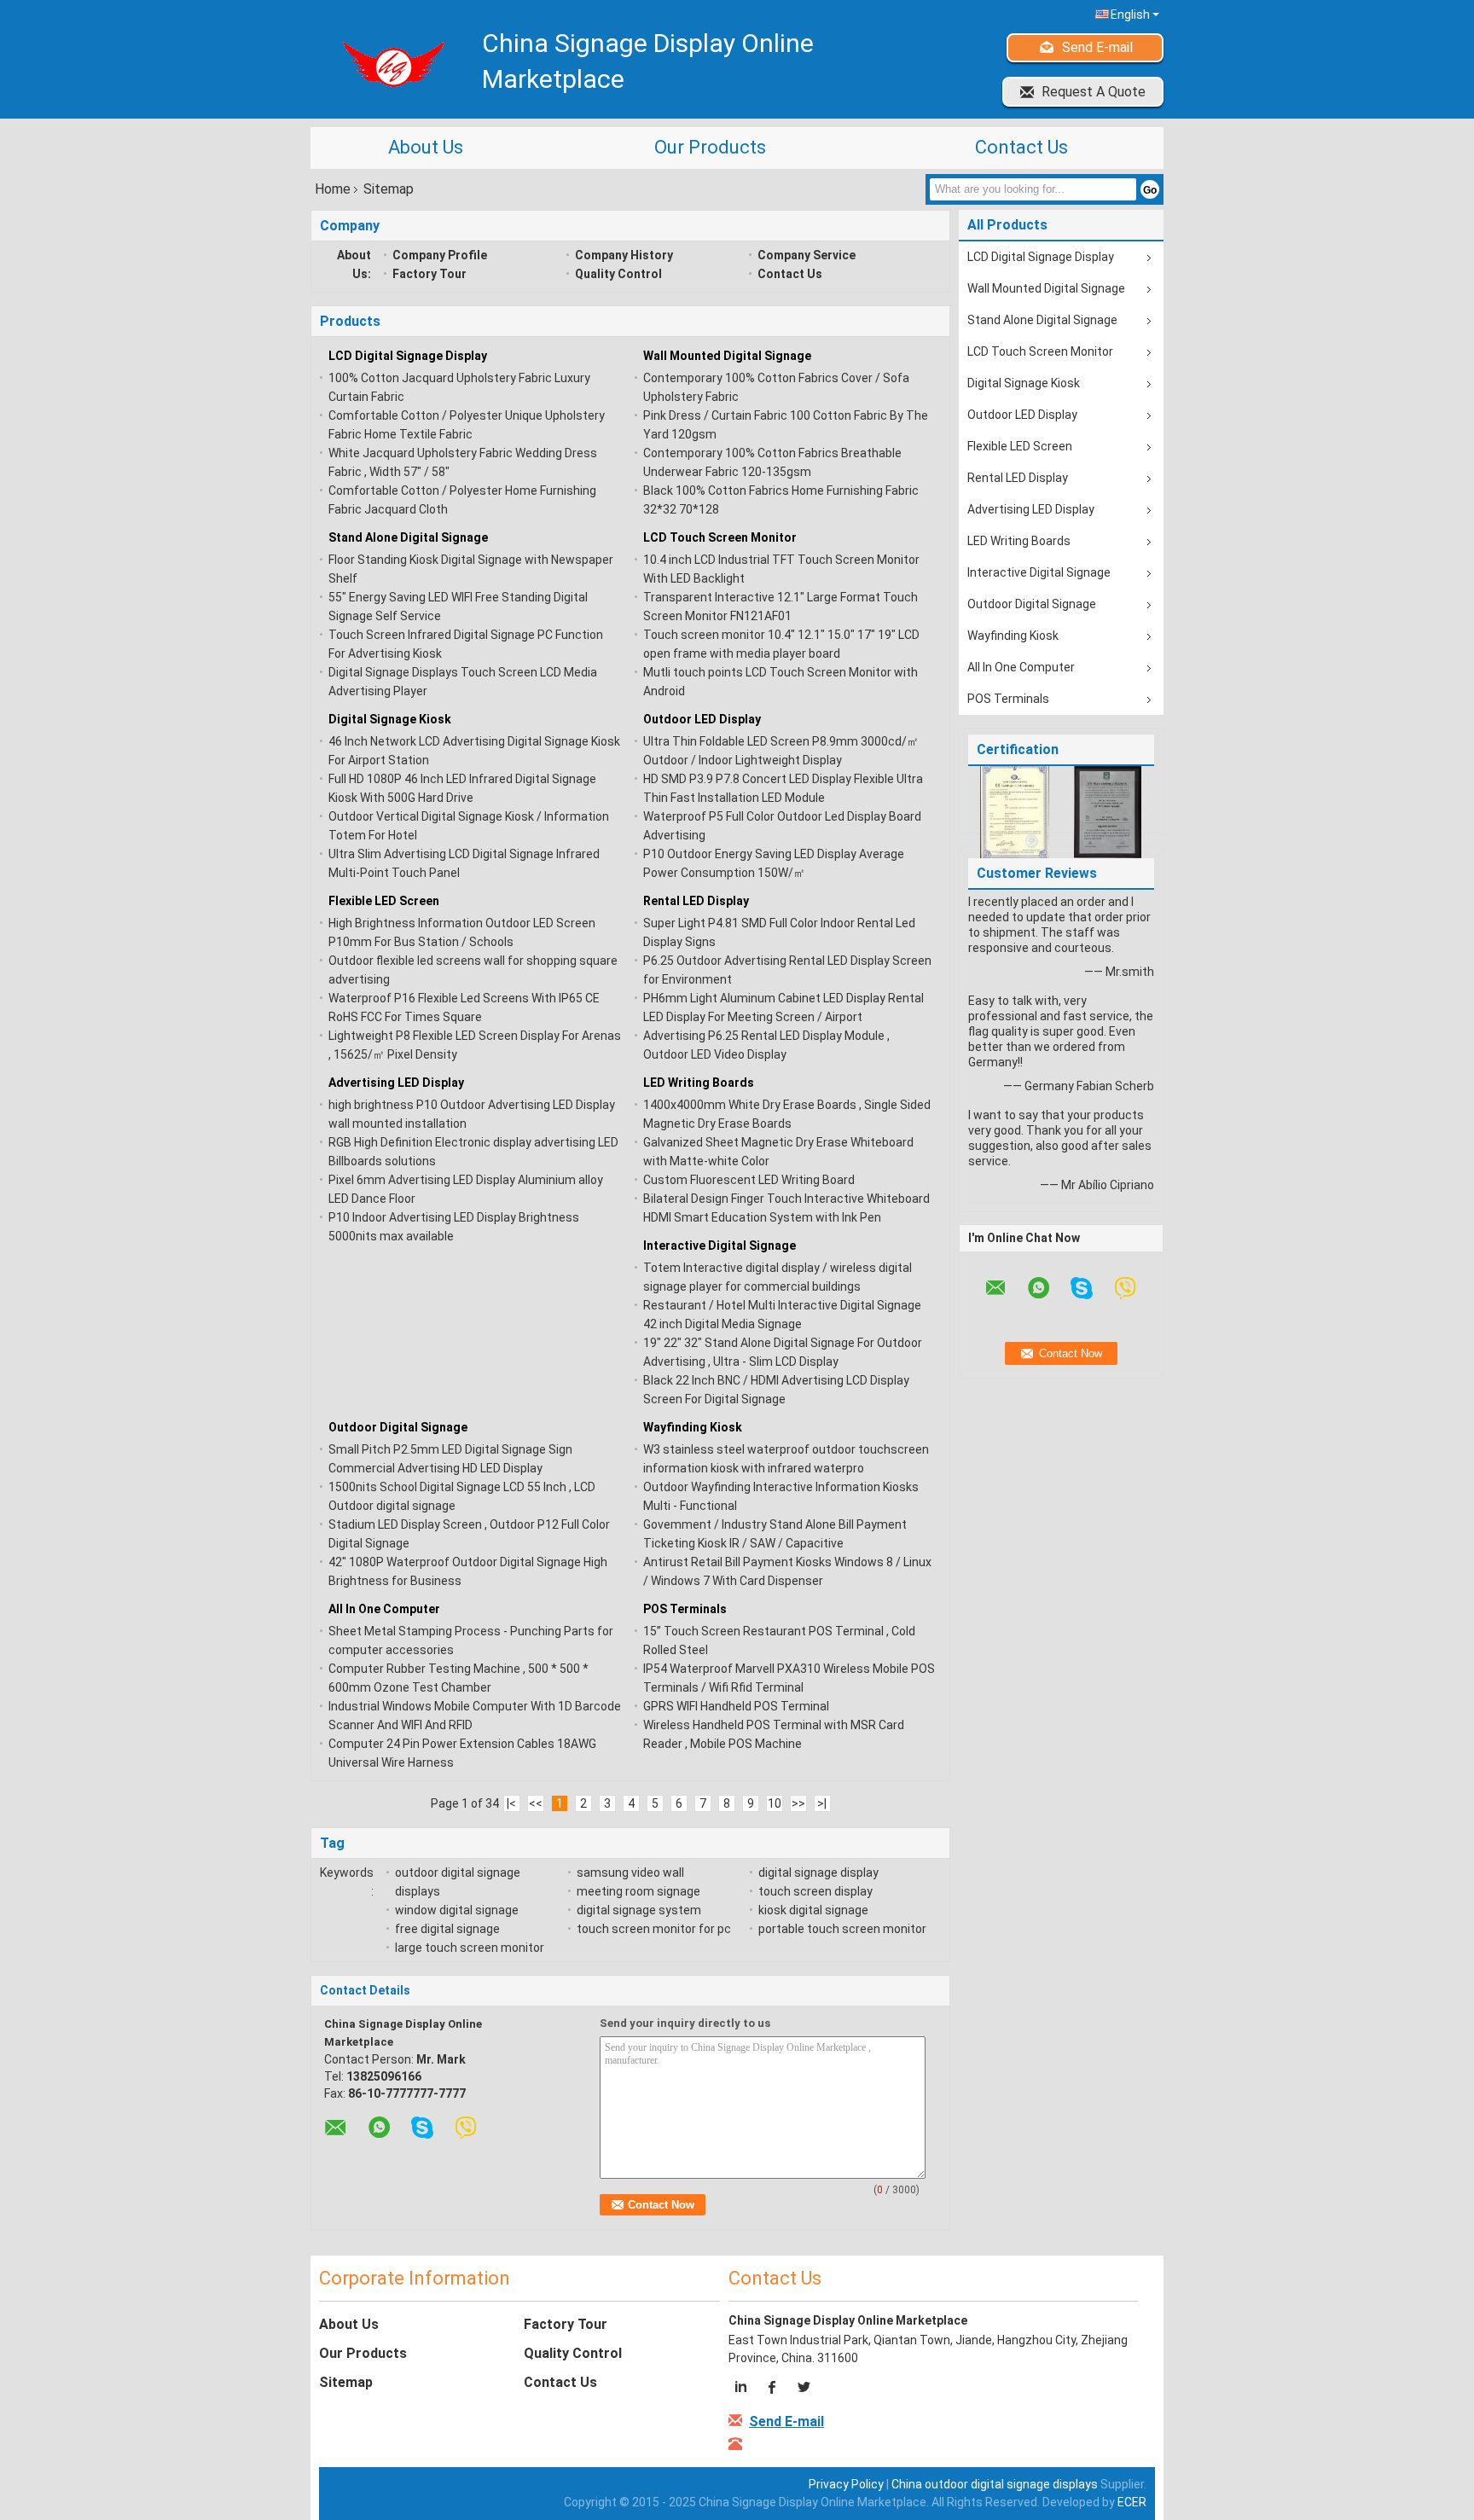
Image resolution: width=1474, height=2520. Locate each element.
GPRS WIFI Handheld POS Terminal (736, 1706)
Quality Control (618, 274)
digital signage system (639, 1910)
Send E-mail (1097, 47)
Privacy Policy (846, 2484)
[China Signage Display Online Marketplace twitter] (803, 2389)
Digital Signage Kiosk (390, 719)
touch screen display (815, 1891)
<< (536, 1803)
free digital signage (447, 1929)
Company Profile (440, 255)
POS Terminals (685, 1609)
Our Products (710, 147)
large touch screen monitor (470, 1948)
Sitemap (346, 2382)
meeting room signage (638, 1891)
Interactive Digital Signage (720, 1245)
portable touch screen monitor (842, 1929)
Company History (624, 255)
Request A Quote (1094, 92)
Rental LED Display (696, 901)
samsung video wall (630, 1873)
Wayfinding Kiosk (693, 1427)
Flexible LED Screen (384, 901)
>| (822, 1803)
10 (775, 1803)
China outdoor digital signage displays (995, 2484)
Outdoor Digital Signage (398, 1427)
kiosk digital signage (813, 1910)
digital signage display (818, 1873)
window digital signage (457, 1910)
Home (333, 189)
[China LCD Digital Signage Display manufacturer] (388, 64)
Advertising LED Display (396, 1083)
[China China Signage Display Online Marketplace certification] (1015, 811)
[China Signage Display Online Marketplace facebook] (773, 2389)
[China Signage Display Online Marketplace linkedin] (743, 2389)
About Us (426, 147)
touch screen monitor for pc (654, 1929)
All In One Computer (384, 1609)
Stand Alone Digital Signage (408, 537)
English (1130, 15)
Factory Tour (429, 274)
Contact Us (1021, 147)
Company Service (807, 255)
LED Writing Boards (699, 1083)
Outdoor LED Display (702, 719)
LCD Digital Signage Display (408, 356)
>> (798, 1803)
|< (511, 1803)
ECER (1132, 2502)
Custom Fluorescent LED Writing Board (749, 1180)
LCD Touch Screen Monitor (720, 537)
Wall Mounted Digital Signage (727, 356)
